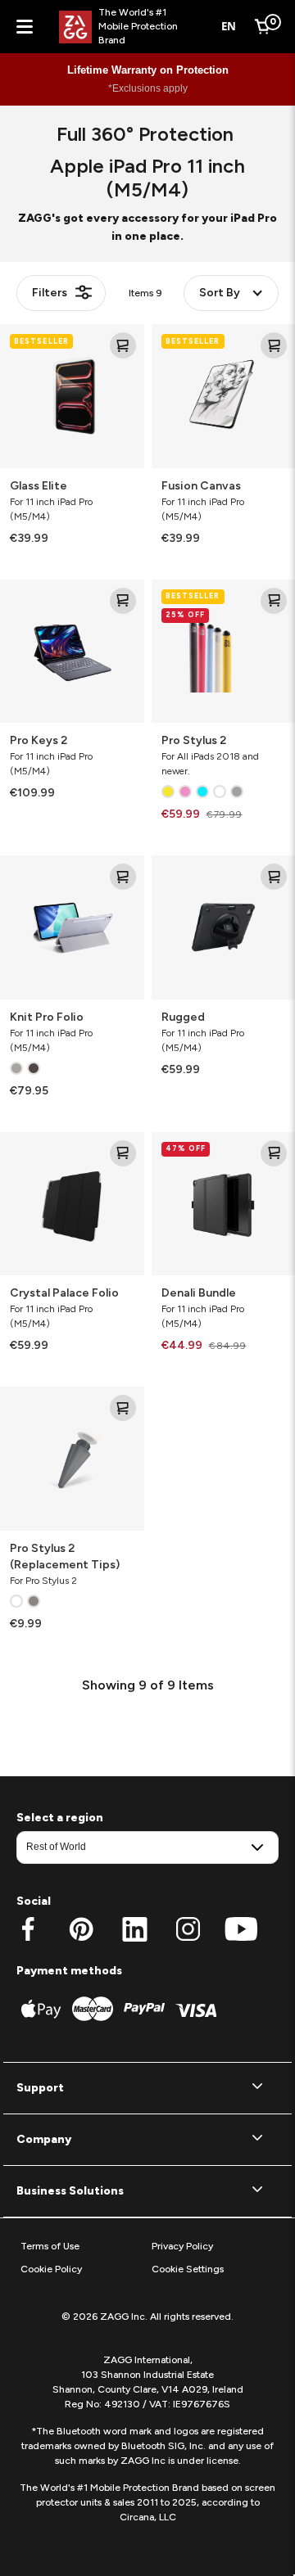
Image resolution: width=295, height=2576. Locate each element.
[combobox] (229, 27)
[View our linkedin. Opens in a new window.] (135, 1929)
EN (229, 26)
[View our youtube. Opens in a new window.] (241, 1929)
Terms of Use (50, 2246)
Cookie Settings (188, 2269)
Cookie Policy (51, 2269)
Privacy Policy (182, 2246)
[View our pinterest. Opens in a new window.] (82, 1929)
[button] (147, 2088)
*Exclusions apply (148, 88)
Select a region (60, 1818)
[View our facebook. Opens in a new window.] (28, 1929)
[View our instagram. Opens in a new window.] (188, 1929)
